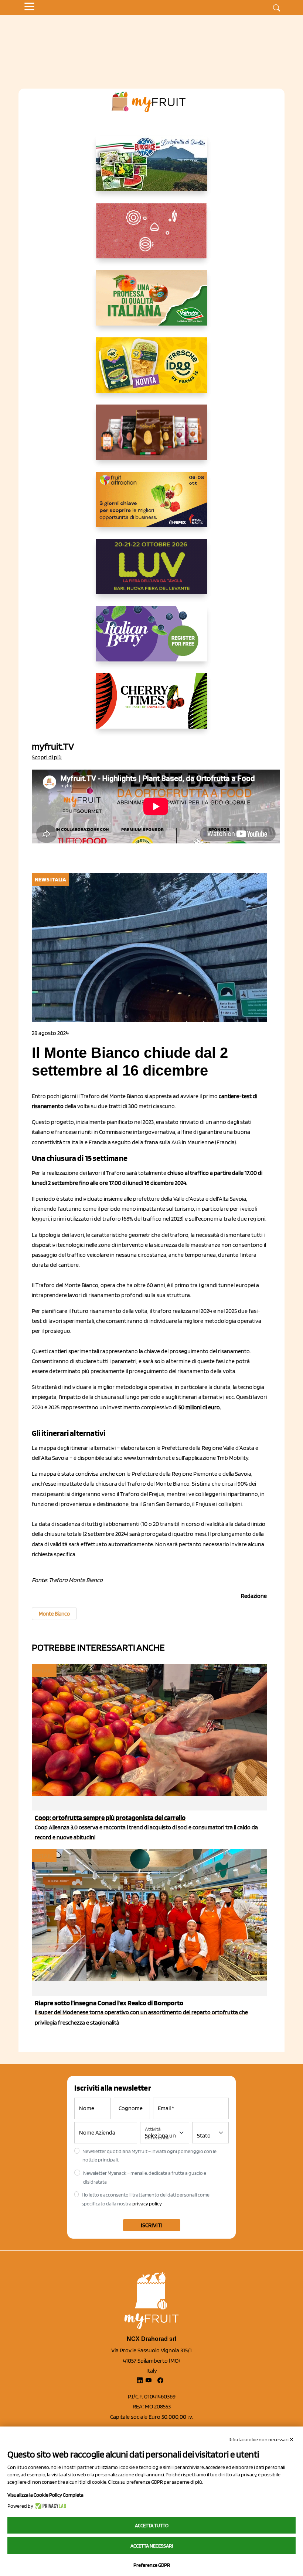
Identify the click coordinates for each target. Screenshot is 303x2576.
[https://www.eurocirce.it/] (151, 169)
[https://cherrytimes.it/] (151, 707)
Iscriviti (152, 2225)
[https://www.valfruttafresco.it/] (151, 304)
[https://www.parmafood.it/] (151, 371)
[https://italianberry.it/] (151, 640)
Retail (44, 1670)
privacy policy (147, 2204)
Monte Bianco (54, 1614)
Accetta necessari (152, 2546)
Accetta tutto (152, 2525)
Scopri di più (47, 757)
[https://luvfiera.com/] (151, 572)
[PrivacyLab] (50, 2506)
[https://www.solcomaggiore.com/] (152, 237)
